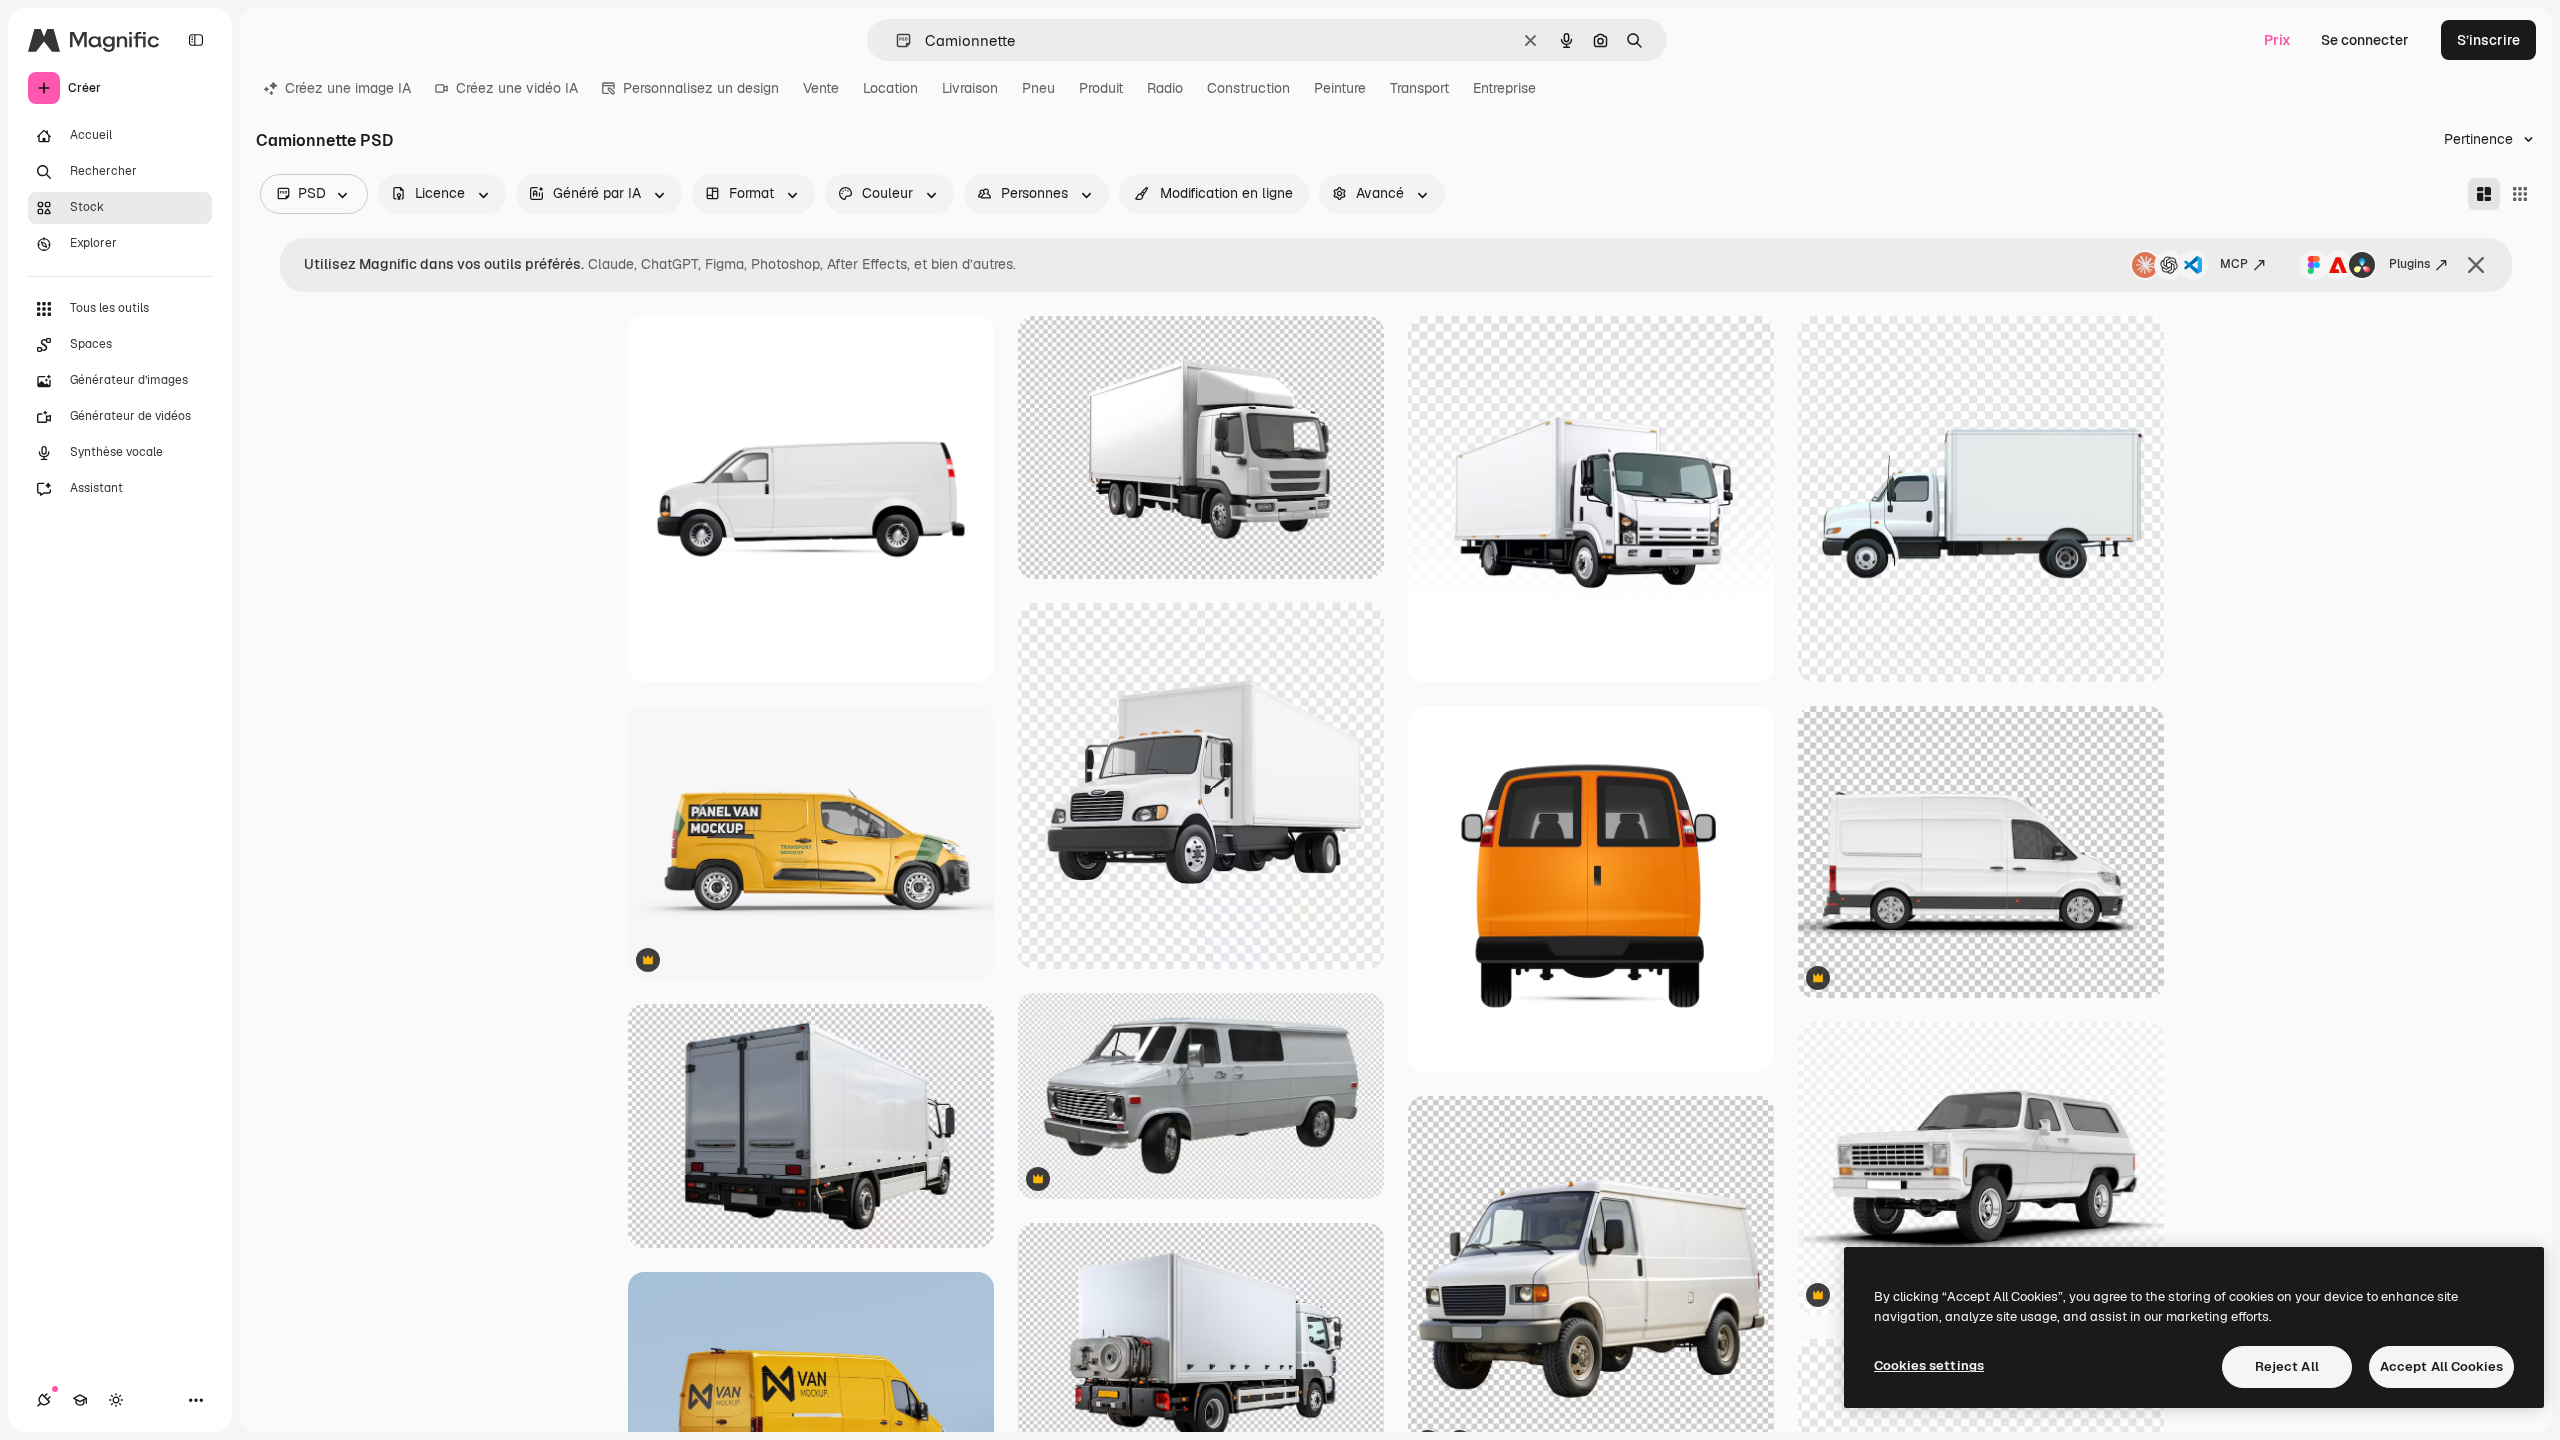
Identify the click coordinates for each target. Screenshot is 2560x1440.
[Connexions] (44, 1400)
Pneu (1038, 88)
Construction (1248, 88)
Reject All (2287, 1366)
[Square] (2520, 194)
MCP (2234, 264)
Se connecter (2365, 40)
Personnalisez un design (701, 88)
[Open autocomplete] (895, 40)
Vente (821, 88)
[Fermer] (2476, 265)
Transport (1419, 88)
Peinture (1340, 88)
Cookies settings (1929, 1365)
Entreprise (1504, 88)
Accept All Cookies (2441, 1366)
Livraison (970, 88)
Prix (2277, 40)
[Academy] (80, 1400)
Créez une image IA (348, 88)
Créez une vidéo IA (517, 88)
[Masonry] (2484, 194)
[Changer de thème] (116, 1400)
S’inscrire (2488, 40)
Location (890, 88)
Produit (1101, 88)
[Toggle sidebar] (196, 40)
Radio (1165, 88)
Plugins (2409, 264)
